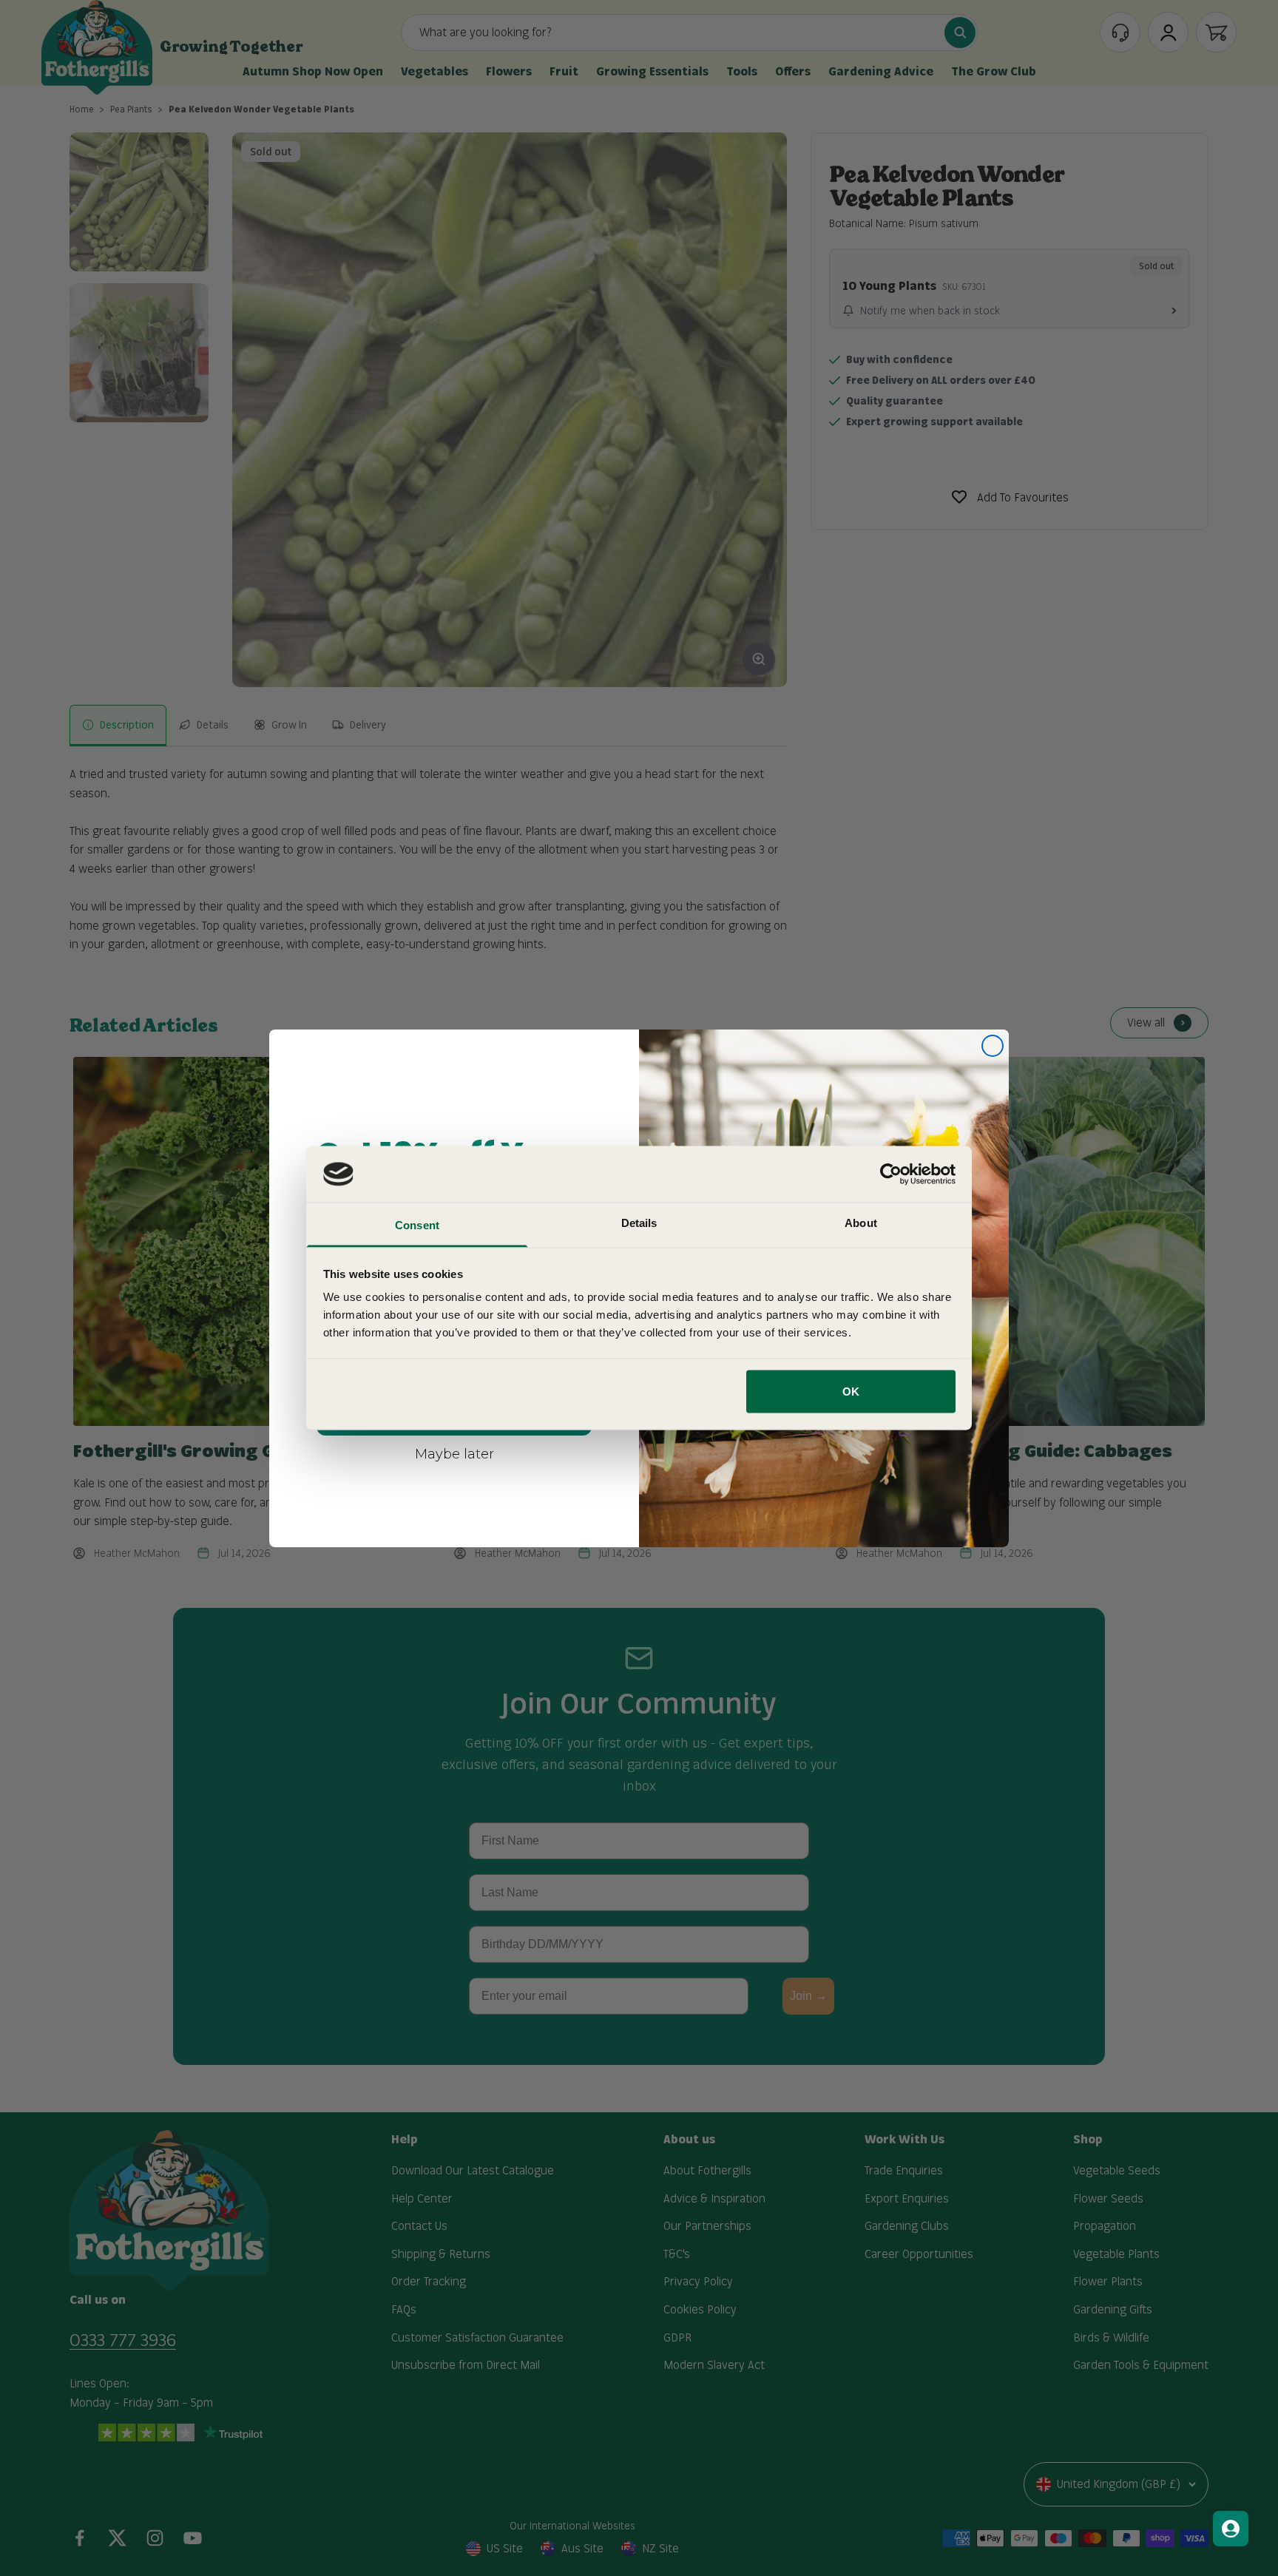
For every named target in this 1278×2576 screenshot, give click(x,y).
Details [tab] (639, 1223)
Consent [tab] (417, 1225)
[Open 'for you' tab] (1231, 2529)
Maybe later (454, 1453)
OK (851, 1391)
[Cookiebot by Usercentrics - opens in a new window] (891, 1174)
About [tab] (861, 1223)
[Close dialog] (993, 1046)
